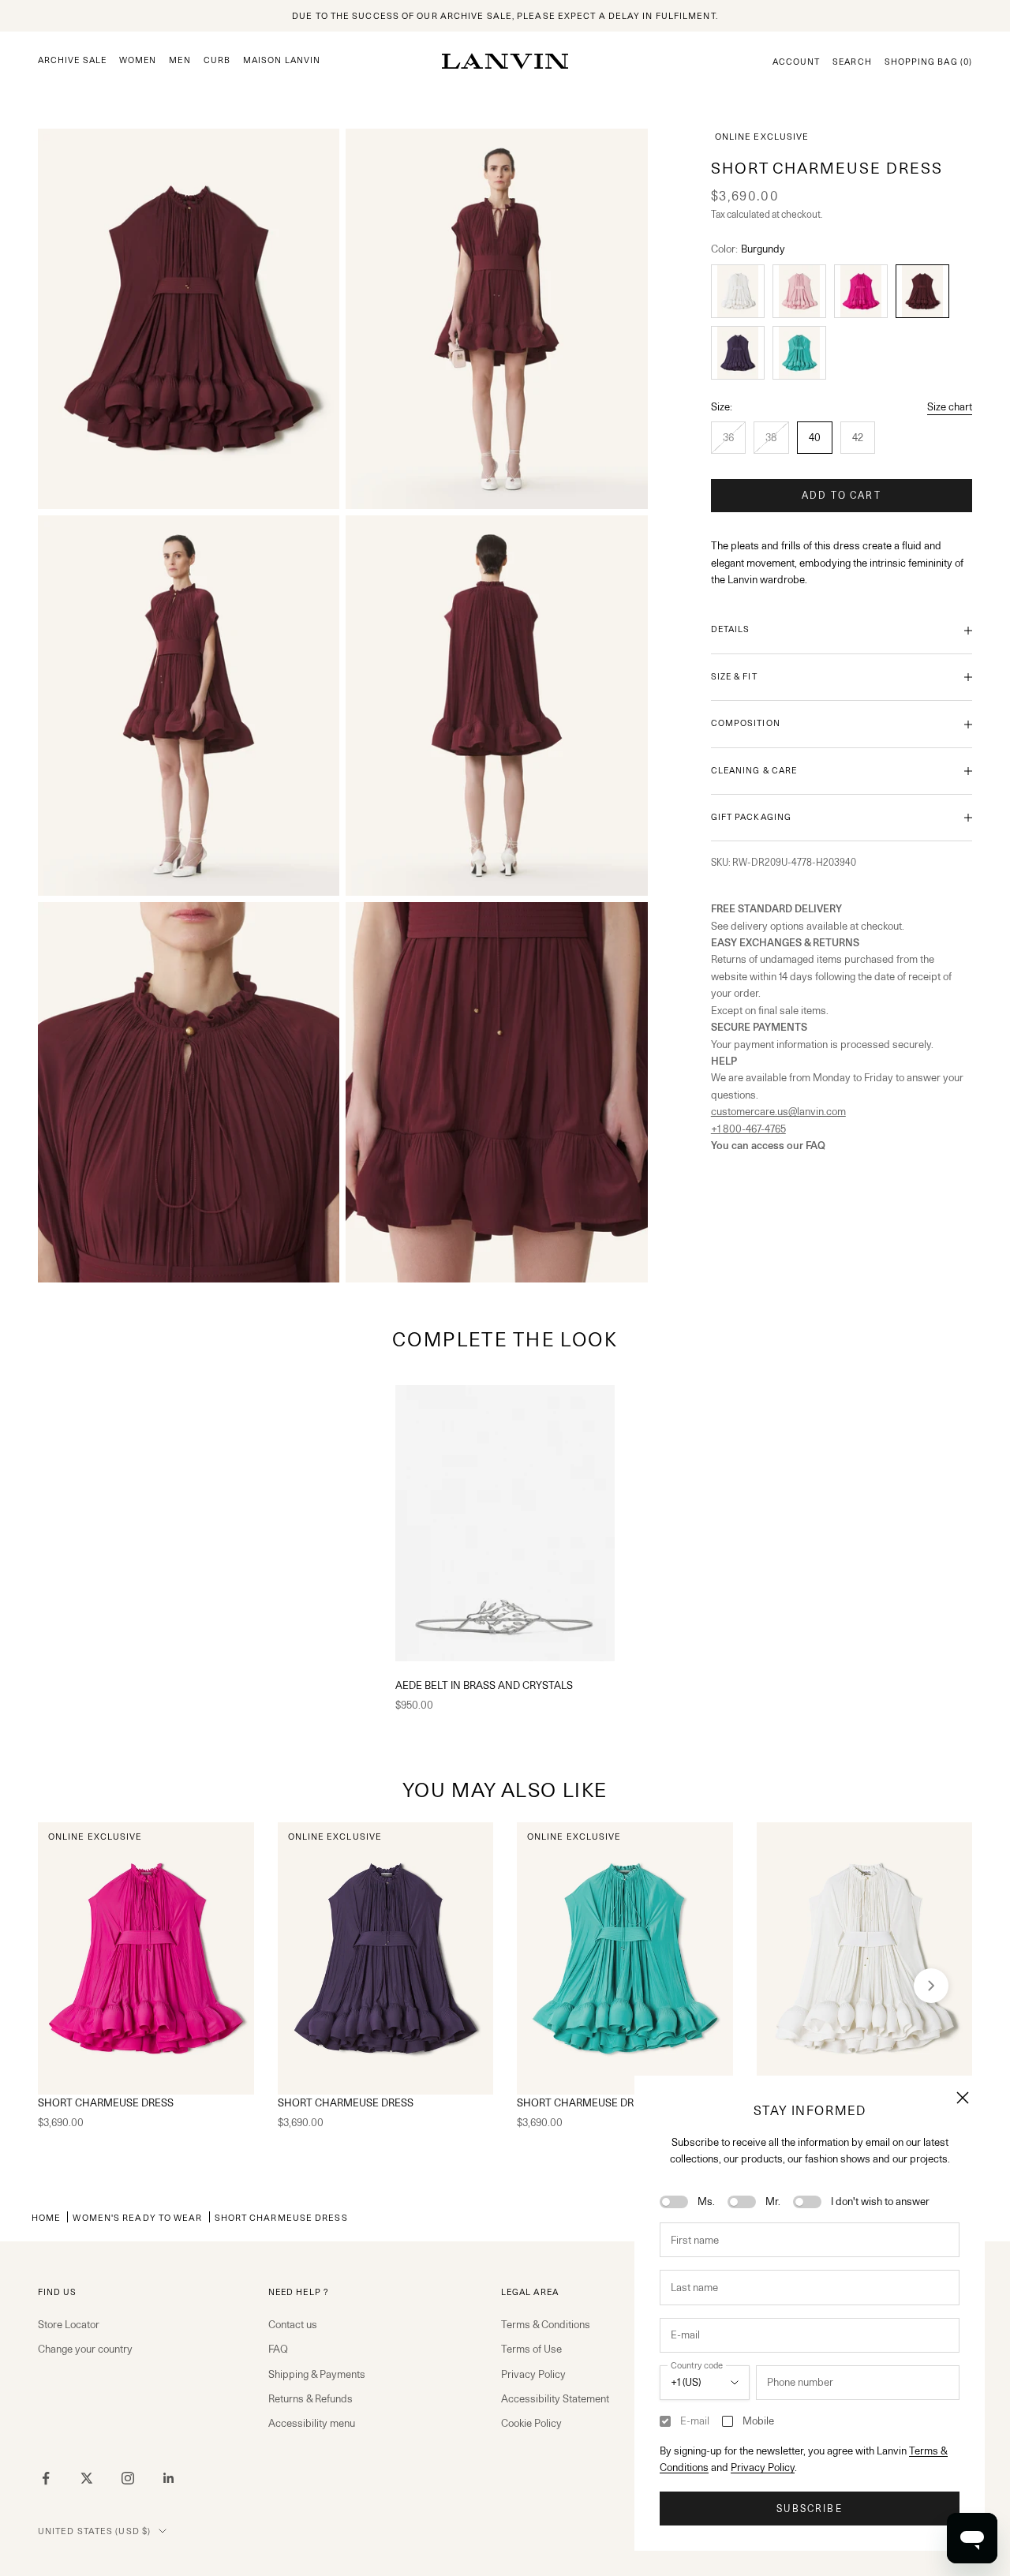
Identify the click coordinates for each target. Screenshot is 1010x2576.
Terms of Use (531, 2349)
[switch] (674, 2202)
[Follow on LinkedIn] (169, 2478)
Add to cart (842, 495)
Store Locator (69, 2324)
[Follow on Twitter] (87, 2478)
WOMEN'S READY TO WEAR (137, 2217)
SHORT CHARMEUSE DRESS (106, 2102)
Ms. (706, 2201)
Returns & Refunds (310, 2398)
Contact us (293, 2324)
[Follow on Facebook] (46, 2478)
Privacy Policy (763, 2467)
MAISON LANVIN (282, 60)
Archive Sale (72, 60)
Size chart (950, 406)
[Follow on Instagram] (128, 2478)
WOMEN (138, 60)
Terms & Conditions (546, 2324)
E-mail (695, 2421)
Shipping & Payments (317, 2374)
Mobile (758, 2421)
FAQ (278, 2349)
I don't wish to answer (880, 2201)
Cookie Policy (531, 2423)
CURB (217, 60)
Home (46, 2217)
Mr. (773, 2201)
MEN (180, 60)
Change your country (85, 2349)
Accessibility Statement (555, 2398)
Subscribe (809, 2509)
